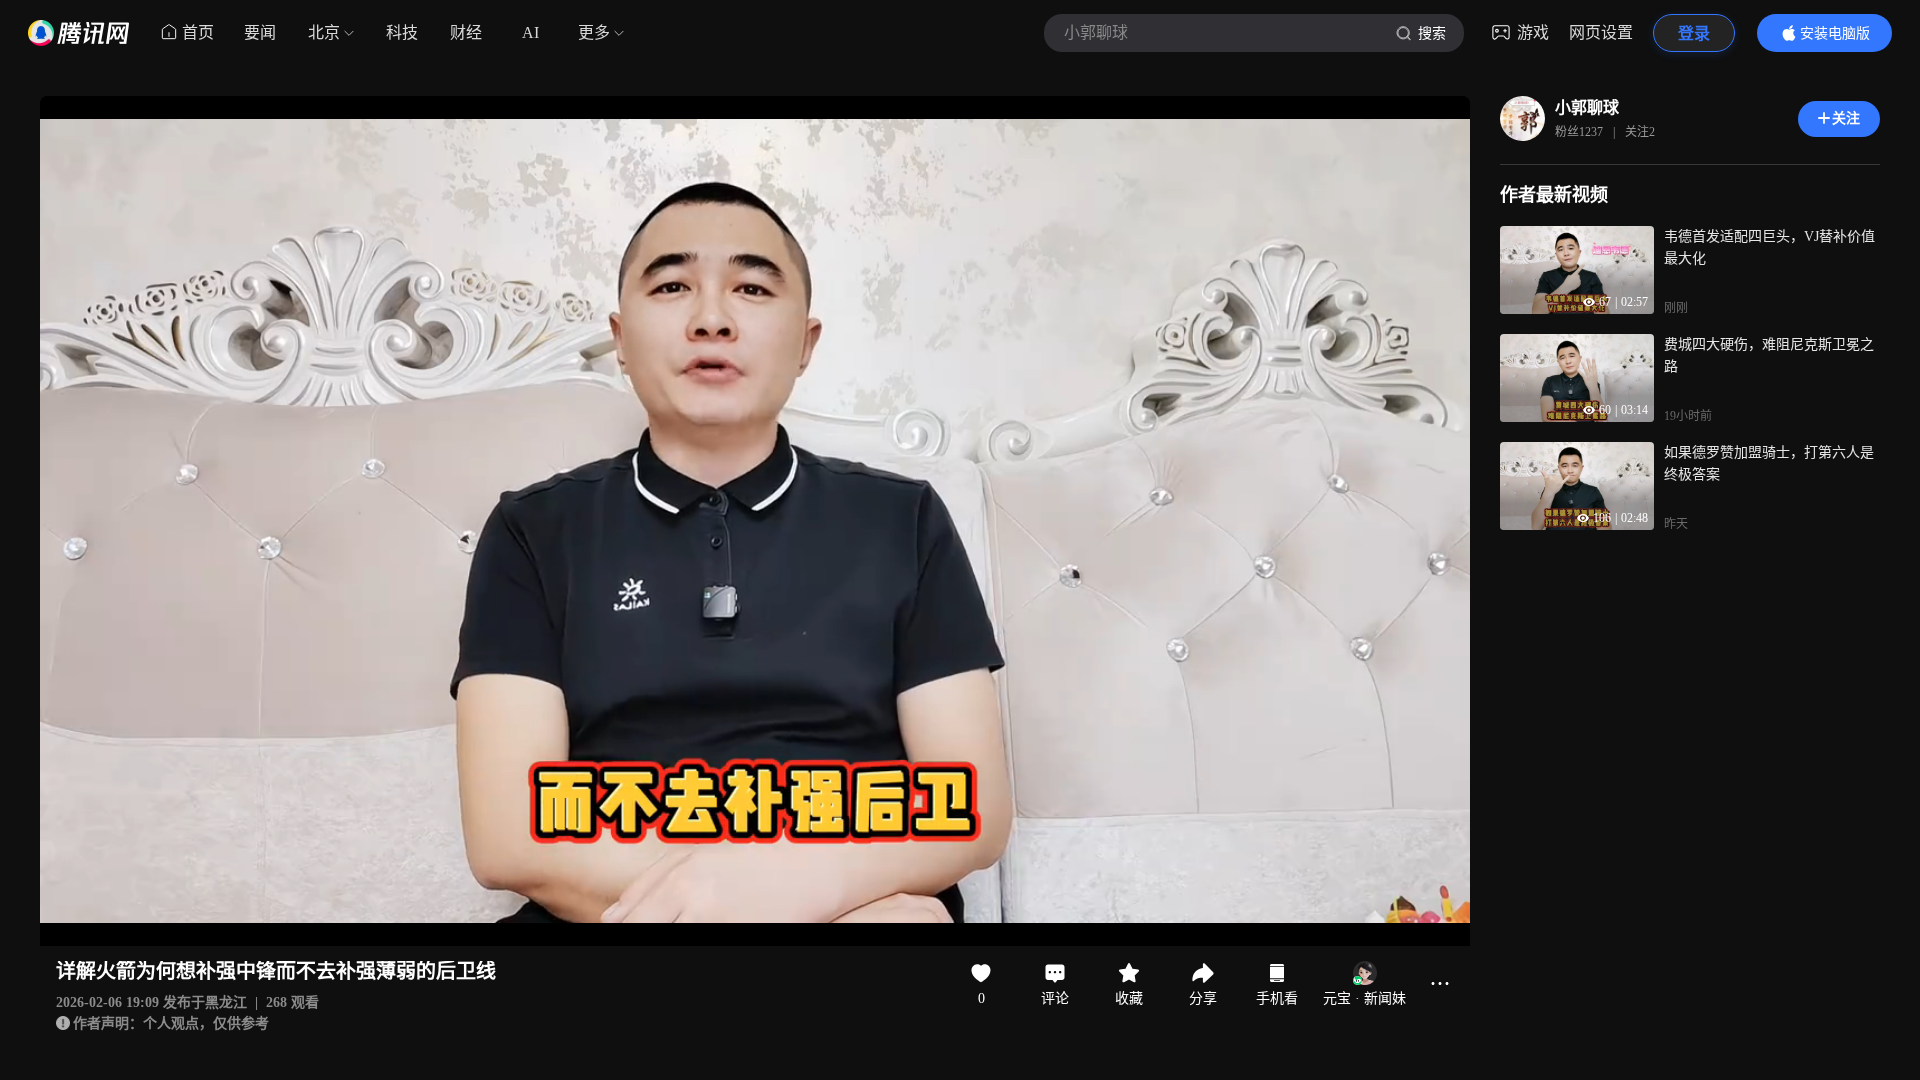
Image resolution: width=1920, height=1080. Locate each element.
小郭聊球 (1587, 107)
